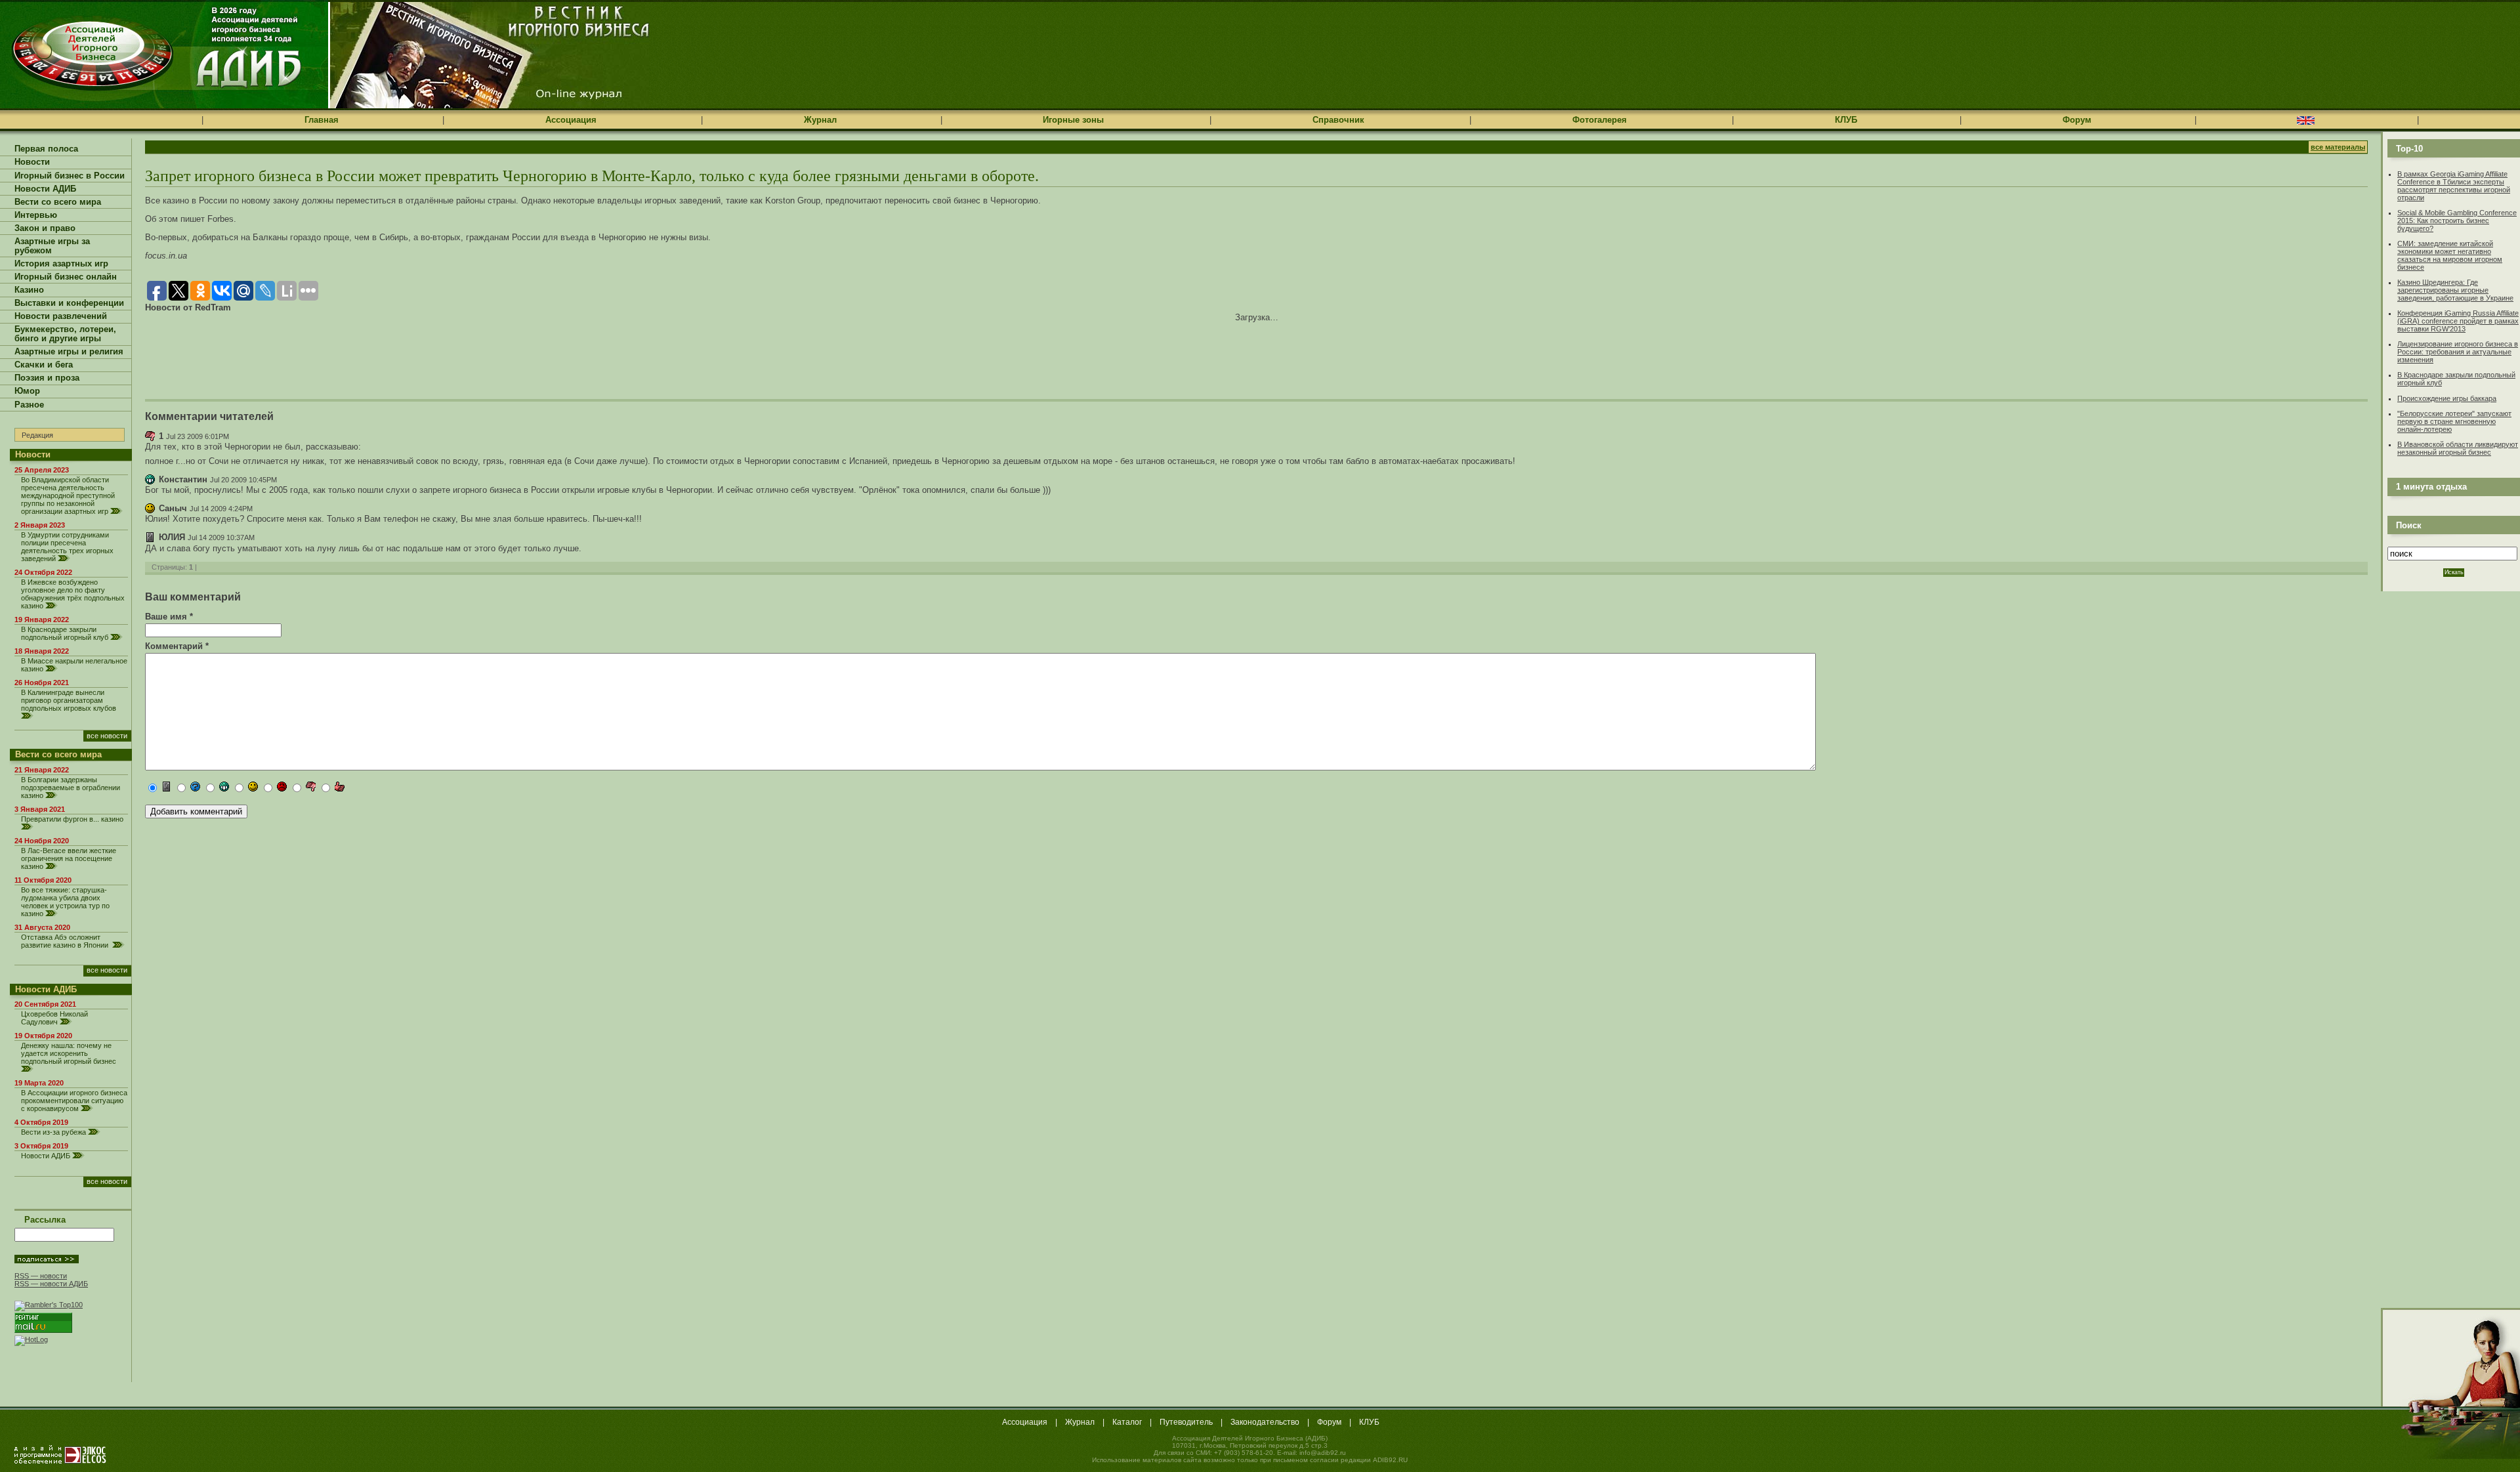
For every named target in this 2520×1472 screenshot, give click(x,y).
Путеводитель (1186, 1422)
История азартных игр (61, 264)
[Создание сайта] (60, 1454)
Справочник (1338, 120)
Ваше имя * (169, 617)
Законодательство (1265, 1422)
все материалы (2338, 147)
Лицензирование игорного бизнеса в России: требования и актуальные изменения (2458, 352)
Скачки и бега (44, 365)
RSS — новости (41, 1276)
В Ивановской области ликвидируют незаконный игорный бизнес (2458, 448)
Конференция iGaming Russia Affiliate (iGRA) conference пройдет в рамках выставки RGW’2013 (2458, 321)
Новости (32, 162)
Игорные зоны (1073, 120)
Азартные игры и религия (69, 352)
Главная (322, 120)
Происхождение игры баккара (2447, 398)
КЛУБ (1846, 120)
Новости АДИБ (45, 189)
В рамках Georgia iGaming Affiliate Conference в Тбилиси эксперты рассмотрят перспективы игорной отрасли (2454, 186)
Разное (29, 405)
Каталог (1127, 1422)
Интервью (36, 215)
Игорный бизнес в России (70, 176)
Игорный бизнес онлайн (66, 277)
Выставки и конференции (69, 303)
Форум (2077, 120)
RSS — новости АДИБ (51, 1284)
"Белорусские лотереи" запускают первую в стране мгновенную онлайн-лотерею (2454, 421)
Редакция (37, 435)
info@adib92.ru (1323, 1453)
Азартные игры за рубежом (52, 246)
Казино (29, 290)
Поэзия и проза (47, 378)
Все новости (107, 736)
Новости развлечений (61, 316)
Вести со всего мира (58, 202)
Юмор (27, 391)
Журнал (820, 120)
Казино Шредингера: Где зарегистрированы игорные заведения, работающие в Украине (2455, 290)
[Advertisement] (299, 352)
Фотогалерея (1600, 120)
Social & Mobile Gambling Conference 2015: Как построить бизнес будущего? (2457, 221)
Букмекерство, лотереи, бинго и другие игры (65, 334)
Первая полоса (46, 149)
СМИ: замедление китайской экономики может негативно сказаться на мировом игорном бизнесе (2450, 255)
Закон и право (45, 228)
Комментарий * (177, 646)
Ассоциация (571, 120)
